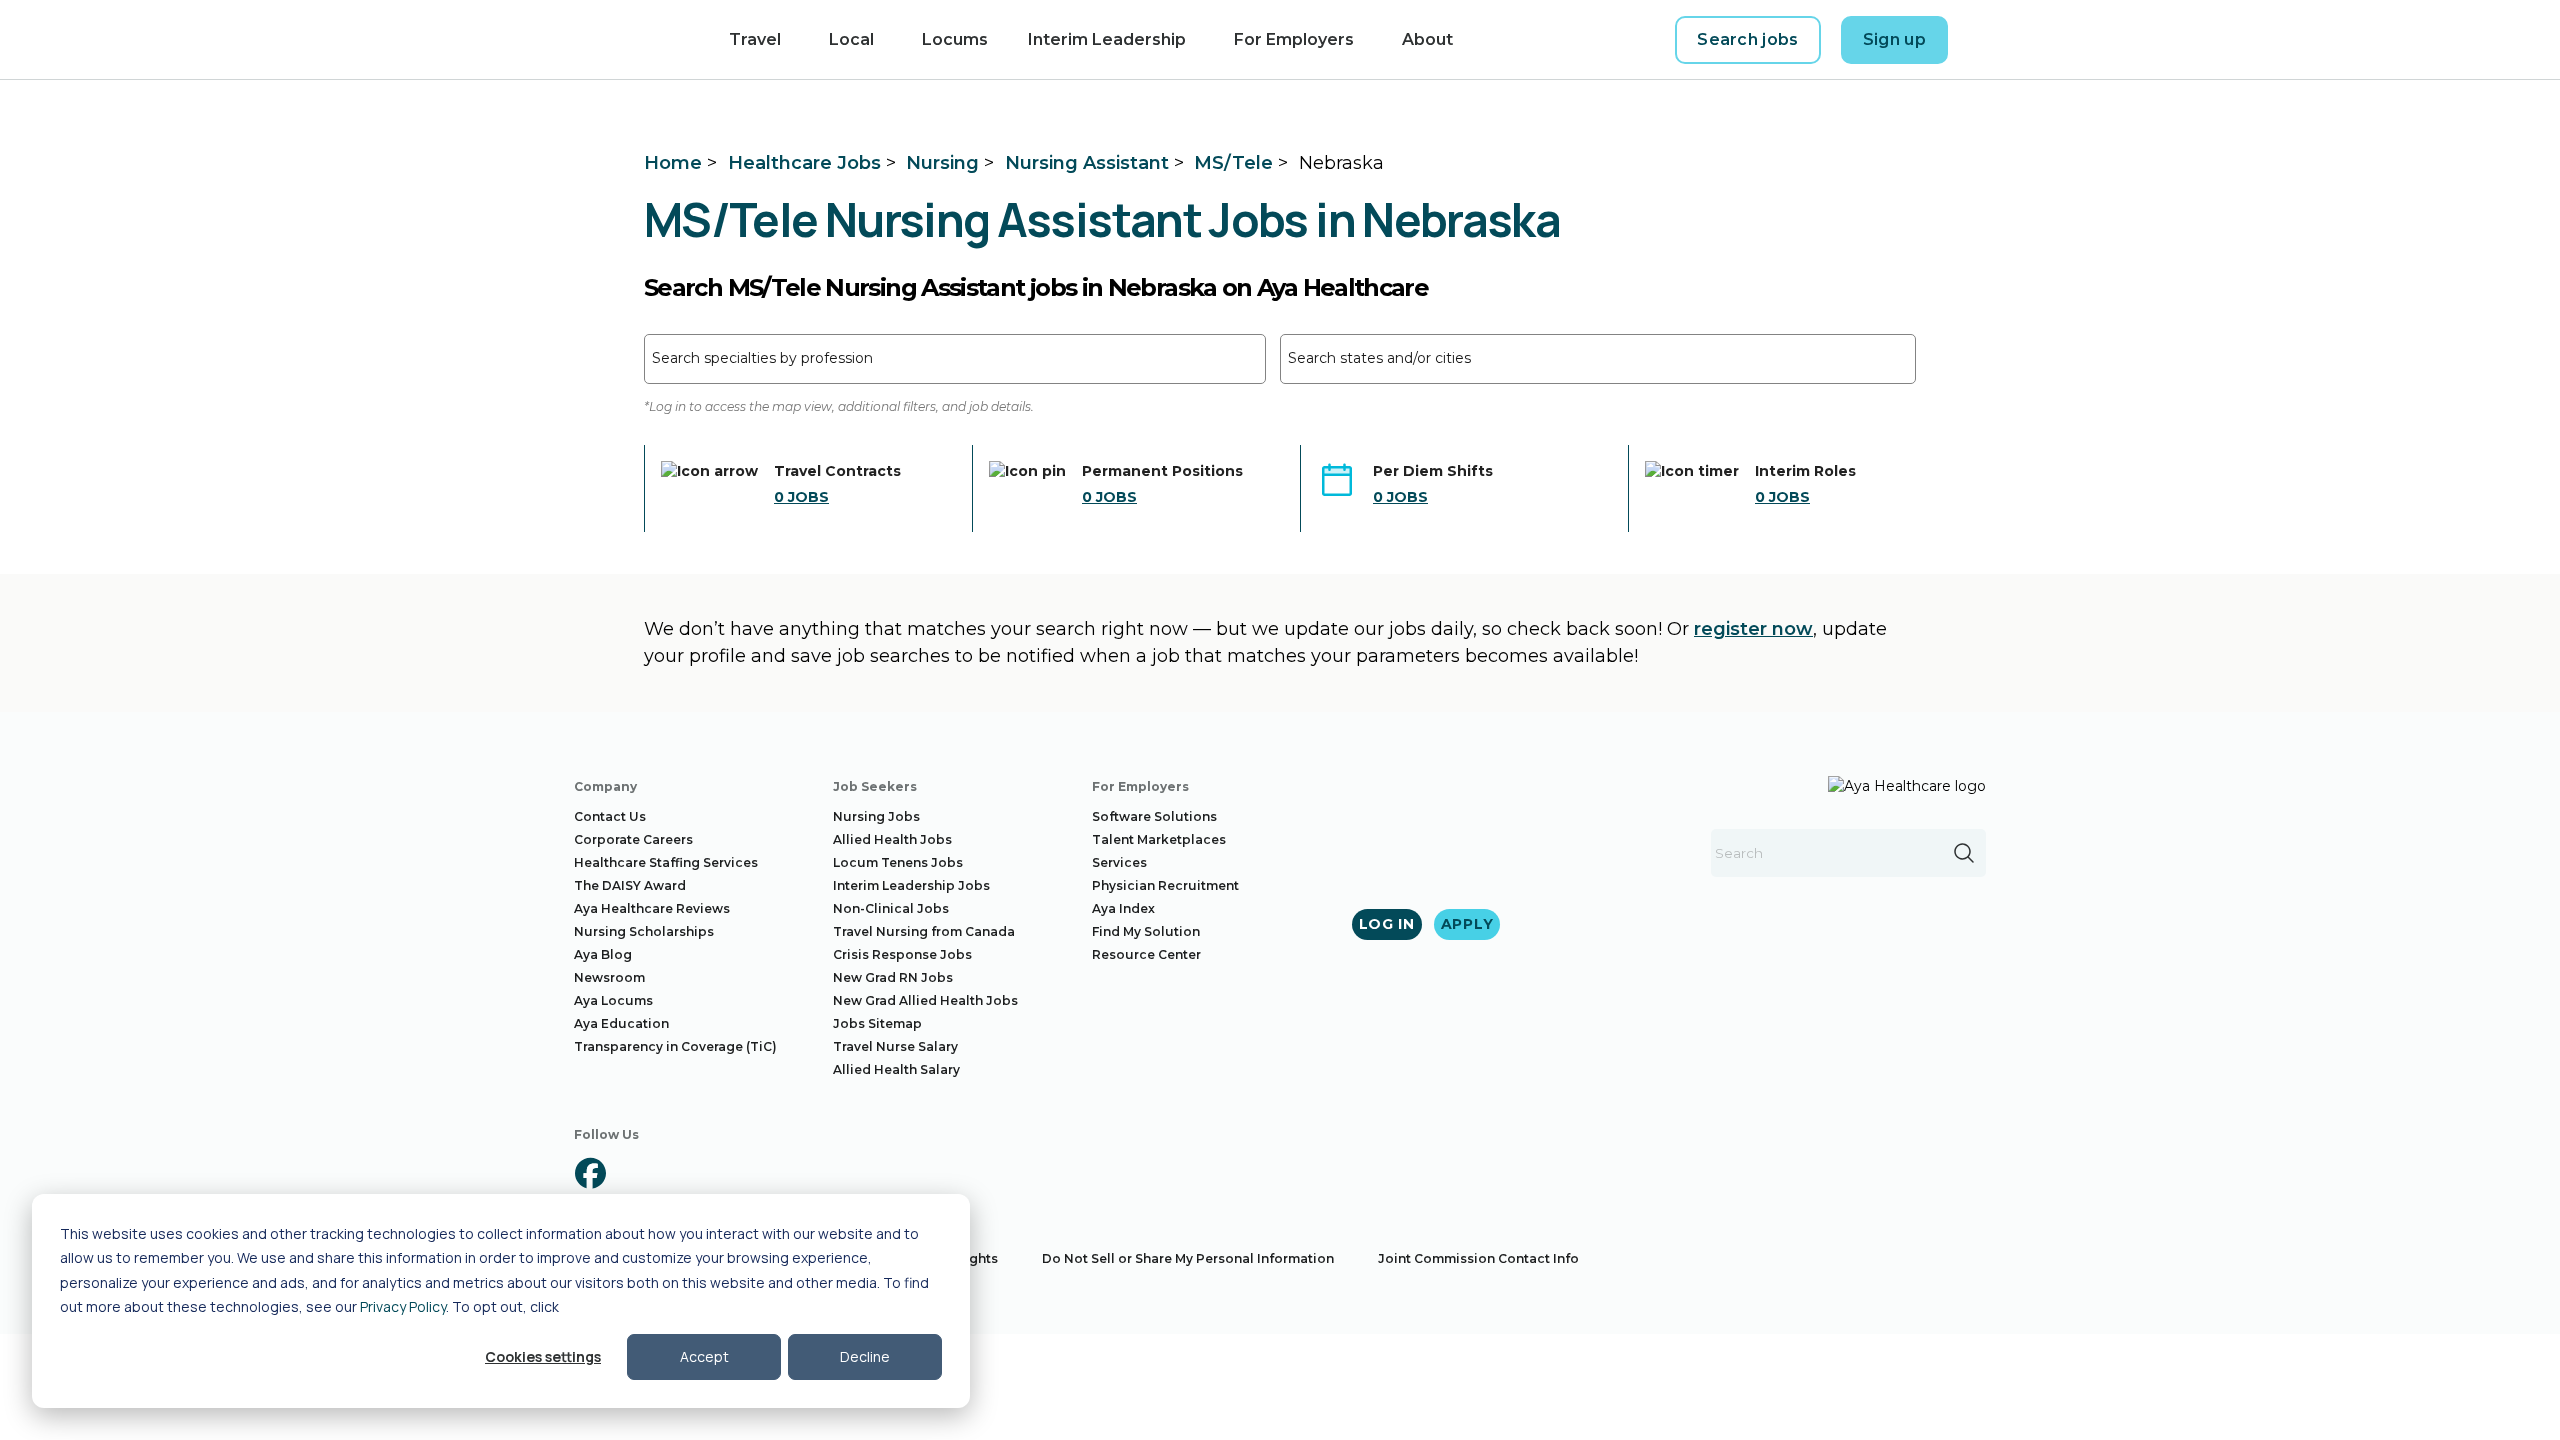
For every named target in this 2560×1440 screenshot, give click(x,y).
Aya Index (1123, 908)
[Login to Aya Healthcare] (1984, 40)
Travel (755, 39)
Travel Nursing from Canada (924, 931)
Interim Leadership (1107, 39)
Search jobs (1748, 39)
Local (851, 39)
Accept (704, 1356)
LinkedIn (704, 1173)
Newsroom (609, 977)
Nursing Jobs (876, 816)
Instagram (647, 1173)
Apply (1467, 924)
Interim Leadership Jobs (911, 885)
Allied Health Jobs (892, 839)
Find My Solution (1146, 931)
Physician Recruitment (1165, 885)
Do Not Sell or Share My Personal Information (1188, 1258)
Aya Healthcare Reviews (652, 908)
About (1427, 39)
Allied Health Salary (896, 1069)
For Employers (1294, 39)
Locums (955, 39)
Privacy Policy (403, 1306)
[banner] (617, 40)
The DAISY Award (630, 885)
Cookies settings (543, 1356)
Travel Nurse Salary (895, 1046)
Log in (1387, 924)
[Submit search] (1964, 853)
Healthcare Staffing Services (666, 862)
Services (1119, 862)
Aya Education (621, 1023)
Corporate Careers (633, 839)
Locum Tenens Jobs (898, 862)
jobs (801, 497)
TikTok (818, 1173)
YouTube (761, 1173)
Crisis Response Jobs (902, 954)
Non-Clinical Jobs (891, 908)
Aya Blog (603, 954)
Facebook (590, 1173)
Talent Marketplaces (1159, 839)
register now (1753, 629)
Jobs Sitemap (877, 1023)
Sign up (1894, 39)
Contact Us (610, 816)
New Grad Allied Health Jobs (925, 1000)
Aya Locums (613, 1000)
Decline (865, 1356)
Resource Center (1146, 954)
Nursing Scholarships (644, 931)
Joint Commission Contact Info (1478, 1258)
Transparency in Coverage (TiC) (675, 1046)
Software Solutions (1154, 816)
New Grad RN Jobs (893, 977)
